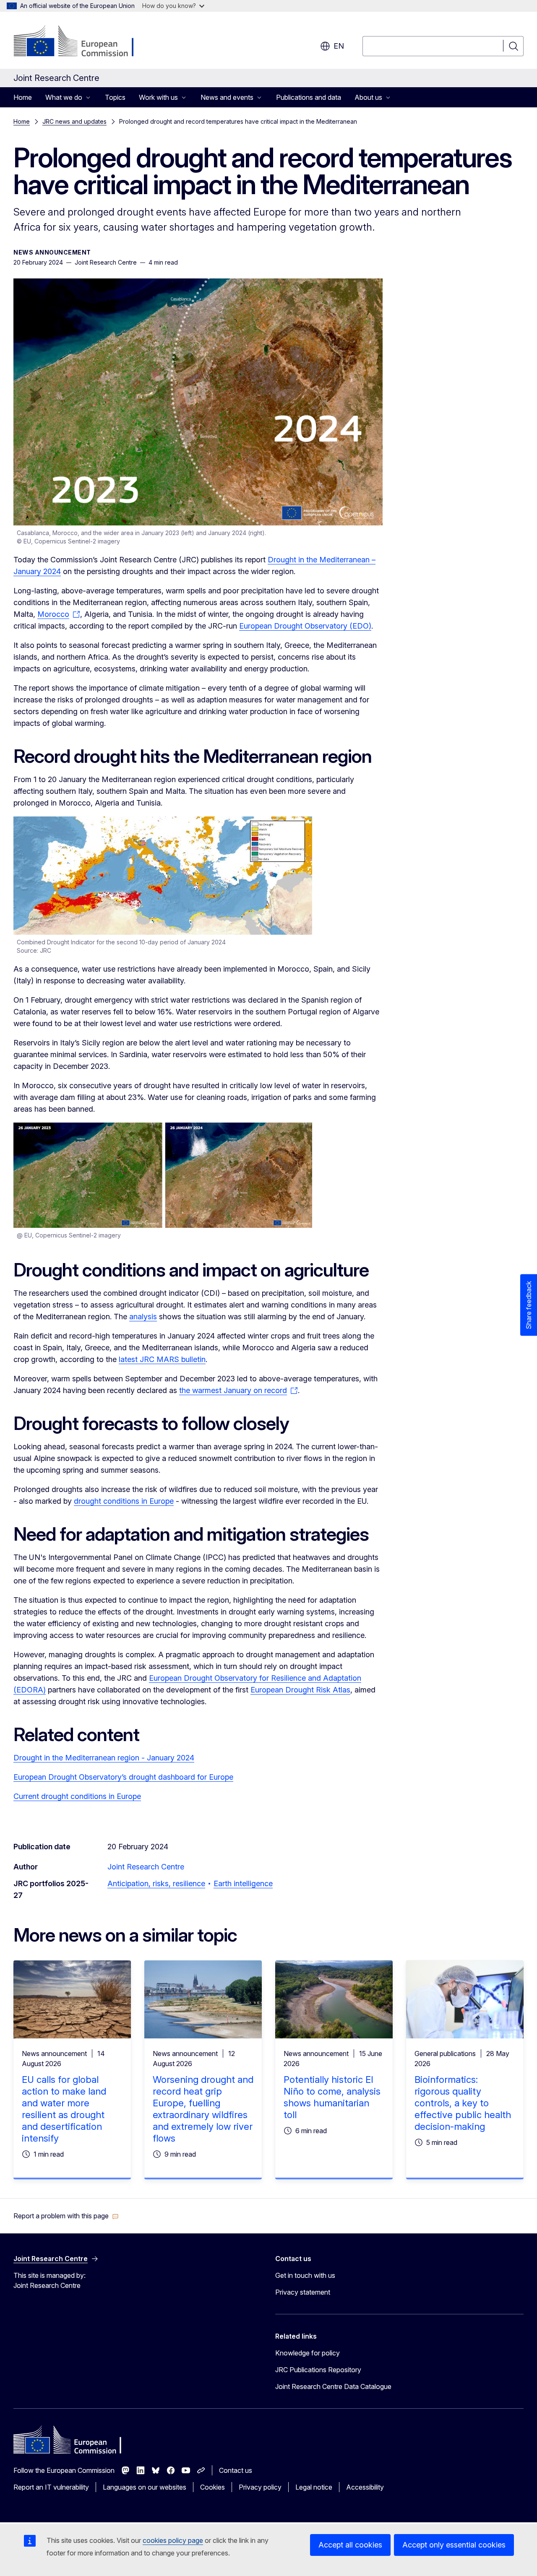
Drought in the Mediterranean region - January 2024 (104, 1758)
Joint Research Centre (146, 1867)
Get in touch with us (305, 2275)
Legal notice (314, 2487)
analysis (143, 1317)
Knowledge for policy (308, 2353)
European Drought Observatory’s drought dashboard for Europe (123, 1777)
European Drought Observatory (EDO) (305, 626)
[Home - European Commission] (81, 42)
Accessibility (365, 2487)
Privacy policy (260, 2487)
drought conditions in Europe (124, 1501)
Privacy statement (303, 2292)
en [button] (339, 46)
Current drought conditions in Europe (77, 1796)
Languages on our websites (145, 2487)
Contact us (236, 2470)
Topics (115, 97)
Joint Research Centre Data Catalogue (333, 2386)
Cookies (212, 2487)
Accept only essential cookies (454, 2545)
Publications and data (309, 97)
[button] (66, 2216)
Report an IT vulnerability (51, 2487)
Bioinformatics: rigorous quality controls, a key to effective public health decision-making (463, 2103)
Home (23, 97)
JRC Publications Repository (318, 2370)
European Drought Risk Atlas (300, 1690)
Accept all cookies (350, 2545)
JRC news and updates (74, 121)
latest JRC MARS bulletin (162, 1359)
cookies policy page (173, 2540)
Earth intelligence (243, 1883)
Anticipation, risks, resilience (156, 1883)
